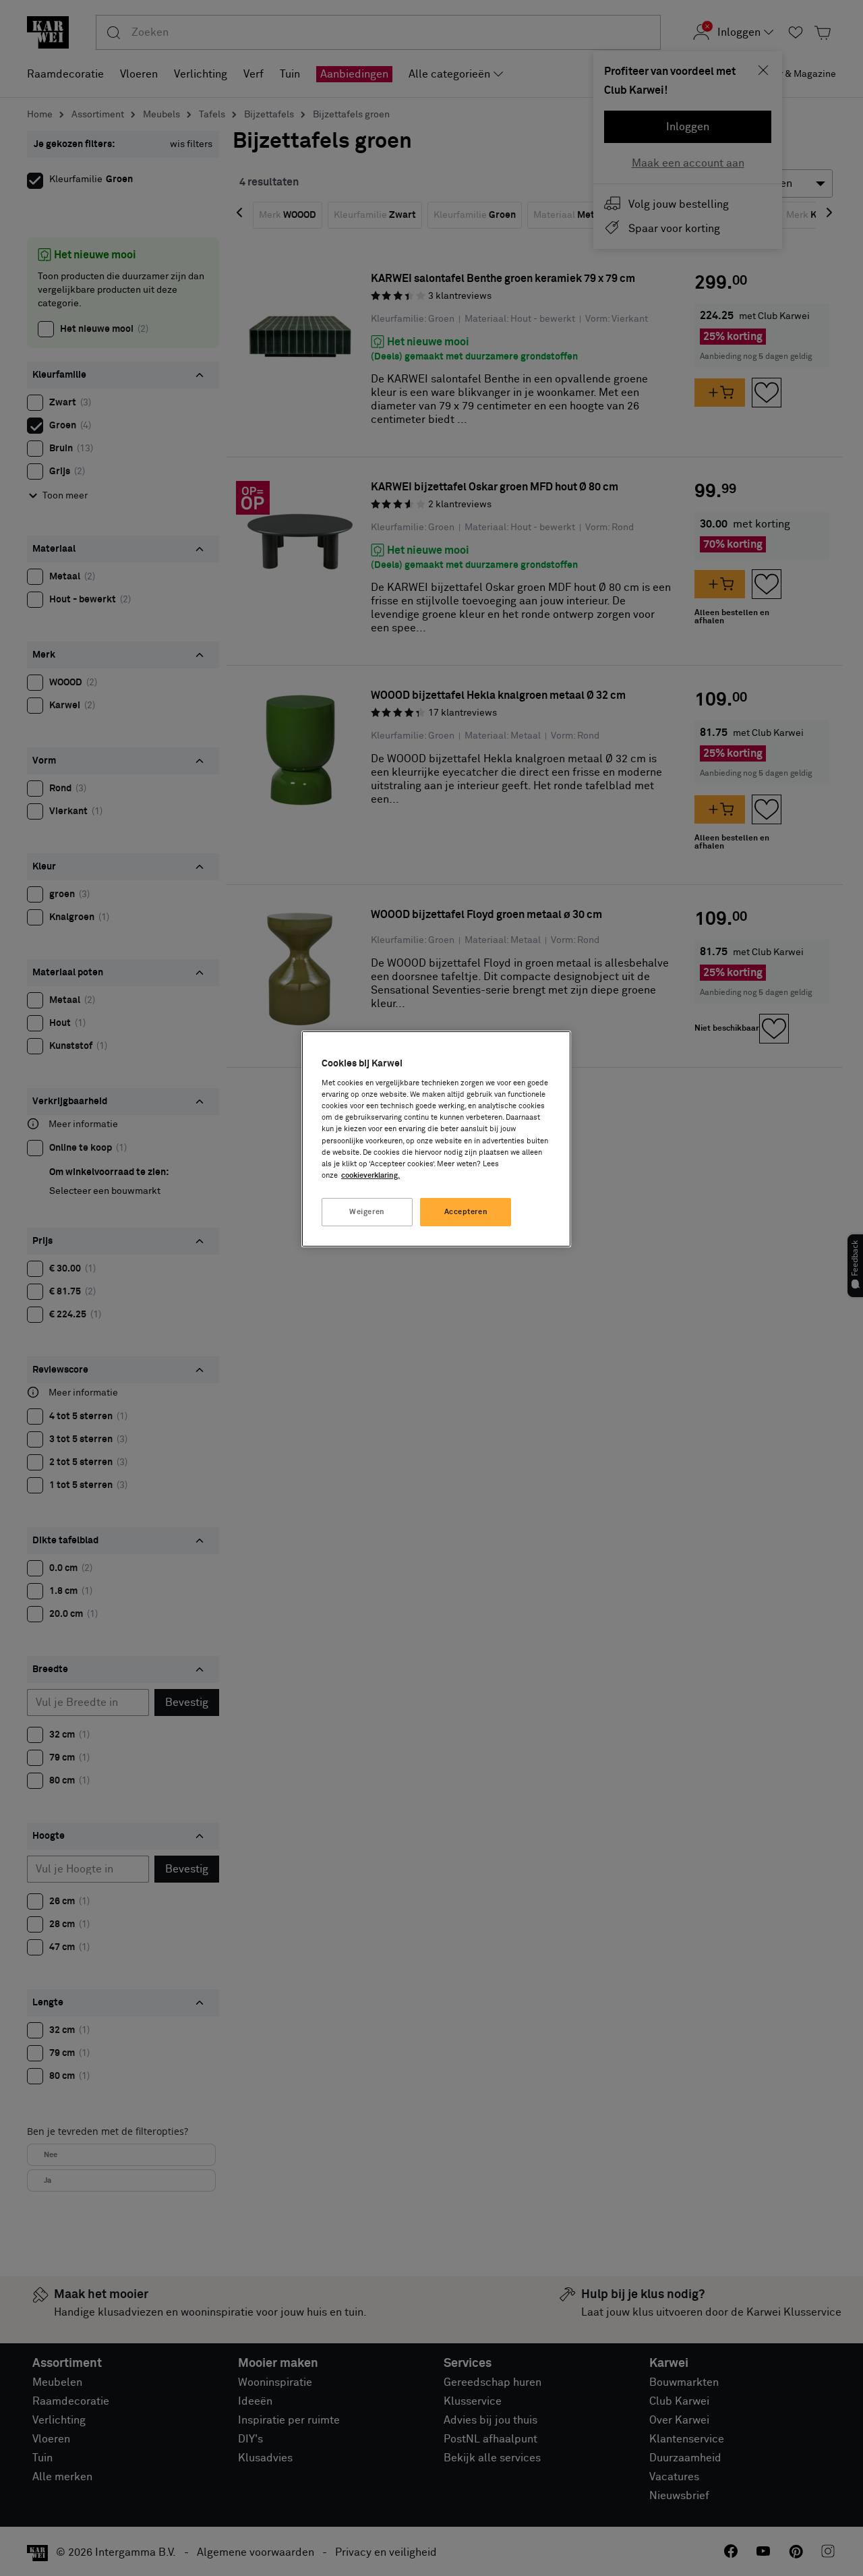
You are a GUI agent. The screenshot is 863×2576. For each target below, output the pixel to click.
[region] (436, 1139)
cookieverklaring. (370, 1175)
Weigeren (367, 1212)
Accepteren (466, 1212)
